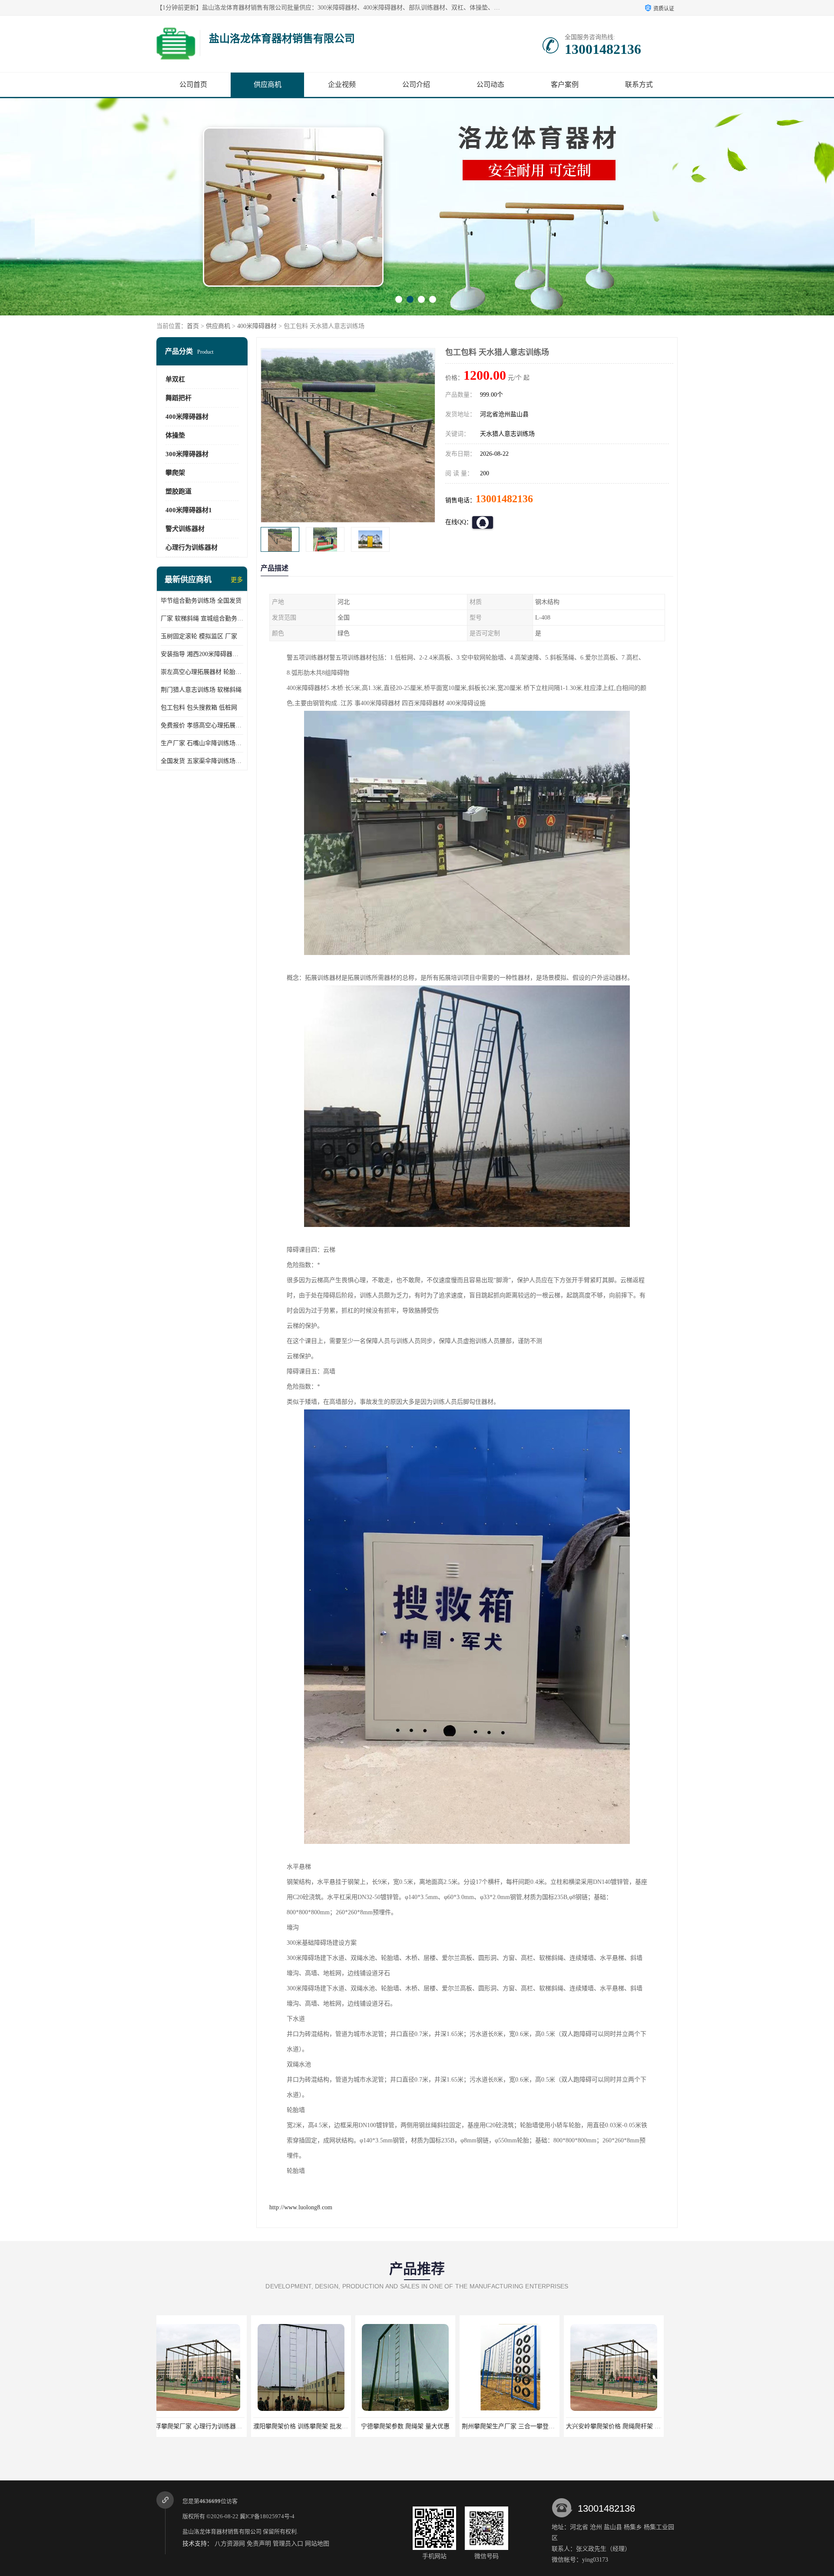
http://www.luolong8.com (301, 2207)
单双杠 (175, 379)
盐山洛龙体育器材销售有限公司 (222, 2531)
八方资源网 (230, 2544)
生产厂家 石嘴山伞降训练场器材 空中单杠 (202, 743)
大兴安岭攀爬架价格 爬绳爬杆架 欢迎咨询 (424, 2426)
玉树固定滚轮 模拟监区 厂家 (199, 636)
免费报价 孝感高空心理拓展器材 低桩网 (202, 725)
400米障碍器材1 (189, 510)
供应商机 (268, 85)
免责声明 (259, 2544)
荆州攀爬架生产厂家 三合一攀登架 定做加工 (322, 2426)
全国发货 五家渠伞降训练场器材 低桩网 (202, 761)
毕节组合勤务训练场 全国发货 (201, 601)
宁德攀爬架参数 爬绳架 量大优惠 (206, 2426)
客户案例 (565, 85)
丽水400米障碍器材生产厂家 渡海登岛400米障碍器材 (646, 2426)
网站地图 (317, 2544)
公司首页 (193, 85)
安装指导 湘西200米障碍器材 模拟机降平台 (202, 654)
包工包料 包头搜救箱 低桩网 (199, 708)
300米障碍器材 (187, 454)
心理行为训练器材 (192, 547)
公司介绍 (416, 85)
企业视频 (342, 85)
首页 (193, 326)
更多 (237, 580)
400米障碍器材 (257, 326)
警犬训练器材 (185, 529)
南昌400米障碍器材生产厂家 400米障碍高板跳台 (536, 2426)
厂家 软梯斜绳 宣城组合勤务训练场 (202, 618)
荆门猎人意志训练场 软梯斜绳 (201, 690)
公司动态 (490, 85)
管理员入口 (288, 2544)
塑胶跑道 (179, 491)
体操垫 (175, 435)
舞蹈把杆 (179, 398)
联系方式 (639, 85)
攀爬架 (175, 473)
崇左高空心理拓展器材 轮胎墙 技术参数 (202, 672)
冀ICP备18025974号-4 (267, 2516)
